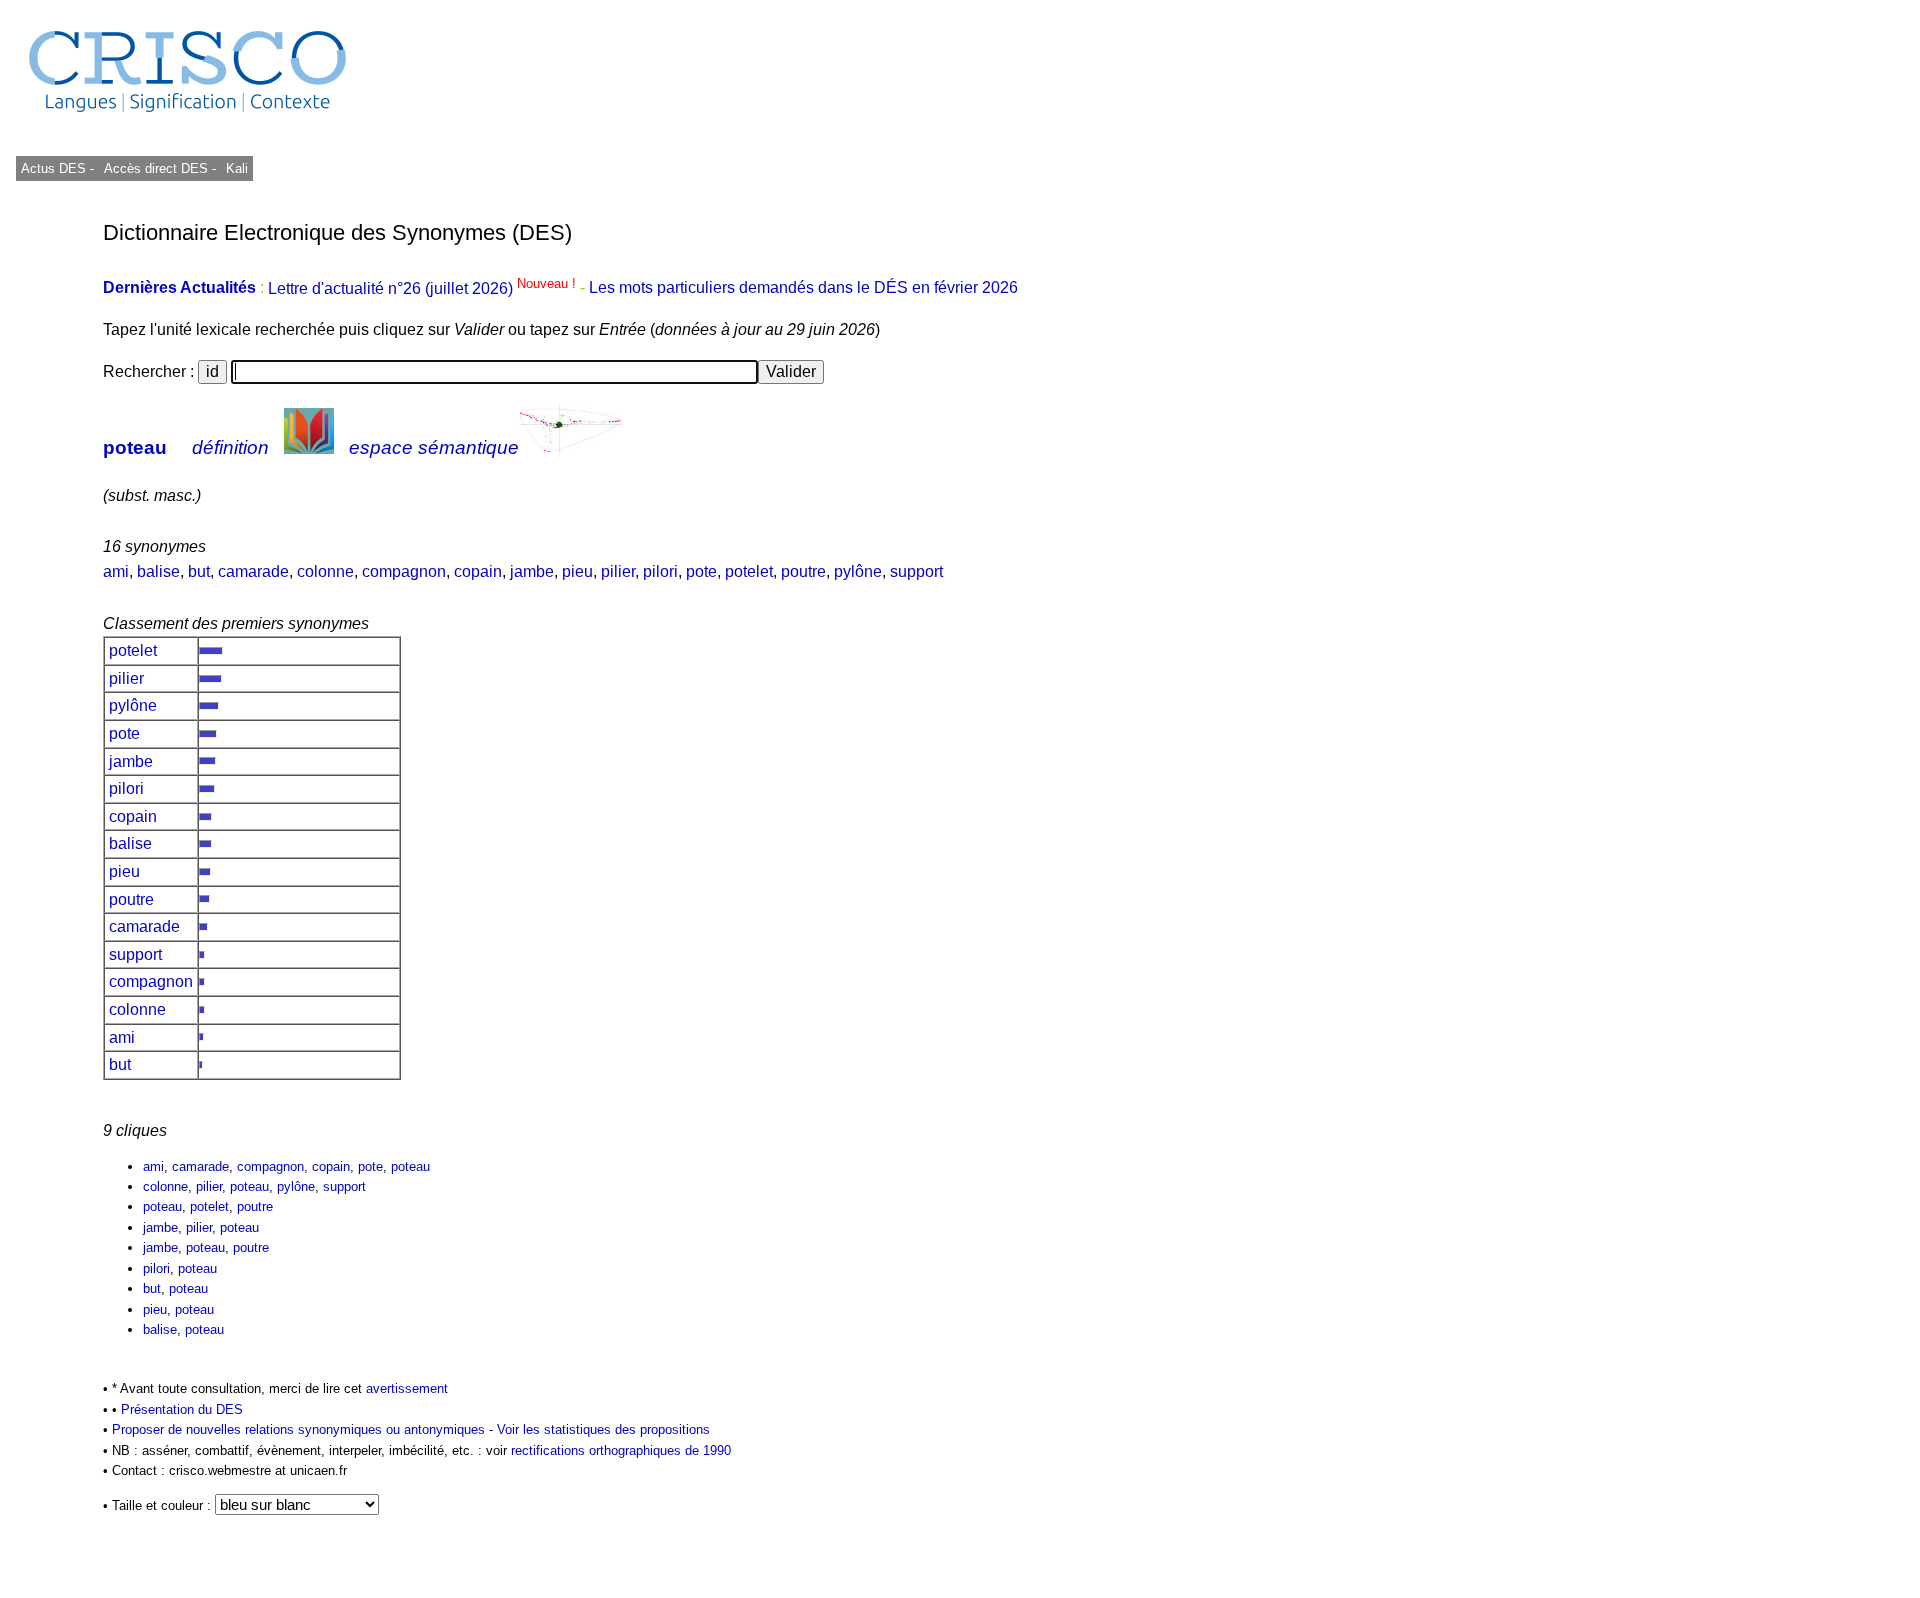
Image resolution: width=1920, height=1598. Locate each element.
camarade (253, 571)
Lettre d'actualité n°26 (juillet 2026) (424, 288)
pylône (858, 571)
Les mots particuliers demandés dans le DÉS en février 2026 (803, 288)
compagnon (404, 571)
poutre (803, 571)
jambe (532, 571)
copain (478, 571)
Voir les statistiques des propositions (603, 1429)
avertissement (407, 1388)
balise (158, 571)
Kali (237, 168)
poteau (135, 447)
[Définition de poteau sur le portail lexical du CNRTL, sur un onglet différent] (309, 447)
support (916, 571)
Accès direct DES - (160, 168)
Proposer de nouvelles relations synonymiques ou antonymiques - (304, 1429)
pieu (577, 571)
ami (116, 571)
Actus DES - (57, 168)
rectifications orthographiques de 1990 (621, 1450)
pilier (618, 571)
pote (701, 571)
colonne (325, 571)
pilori (660, 571)
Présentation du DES (182, 1409)
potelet (749, 571)
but (199, 571)
